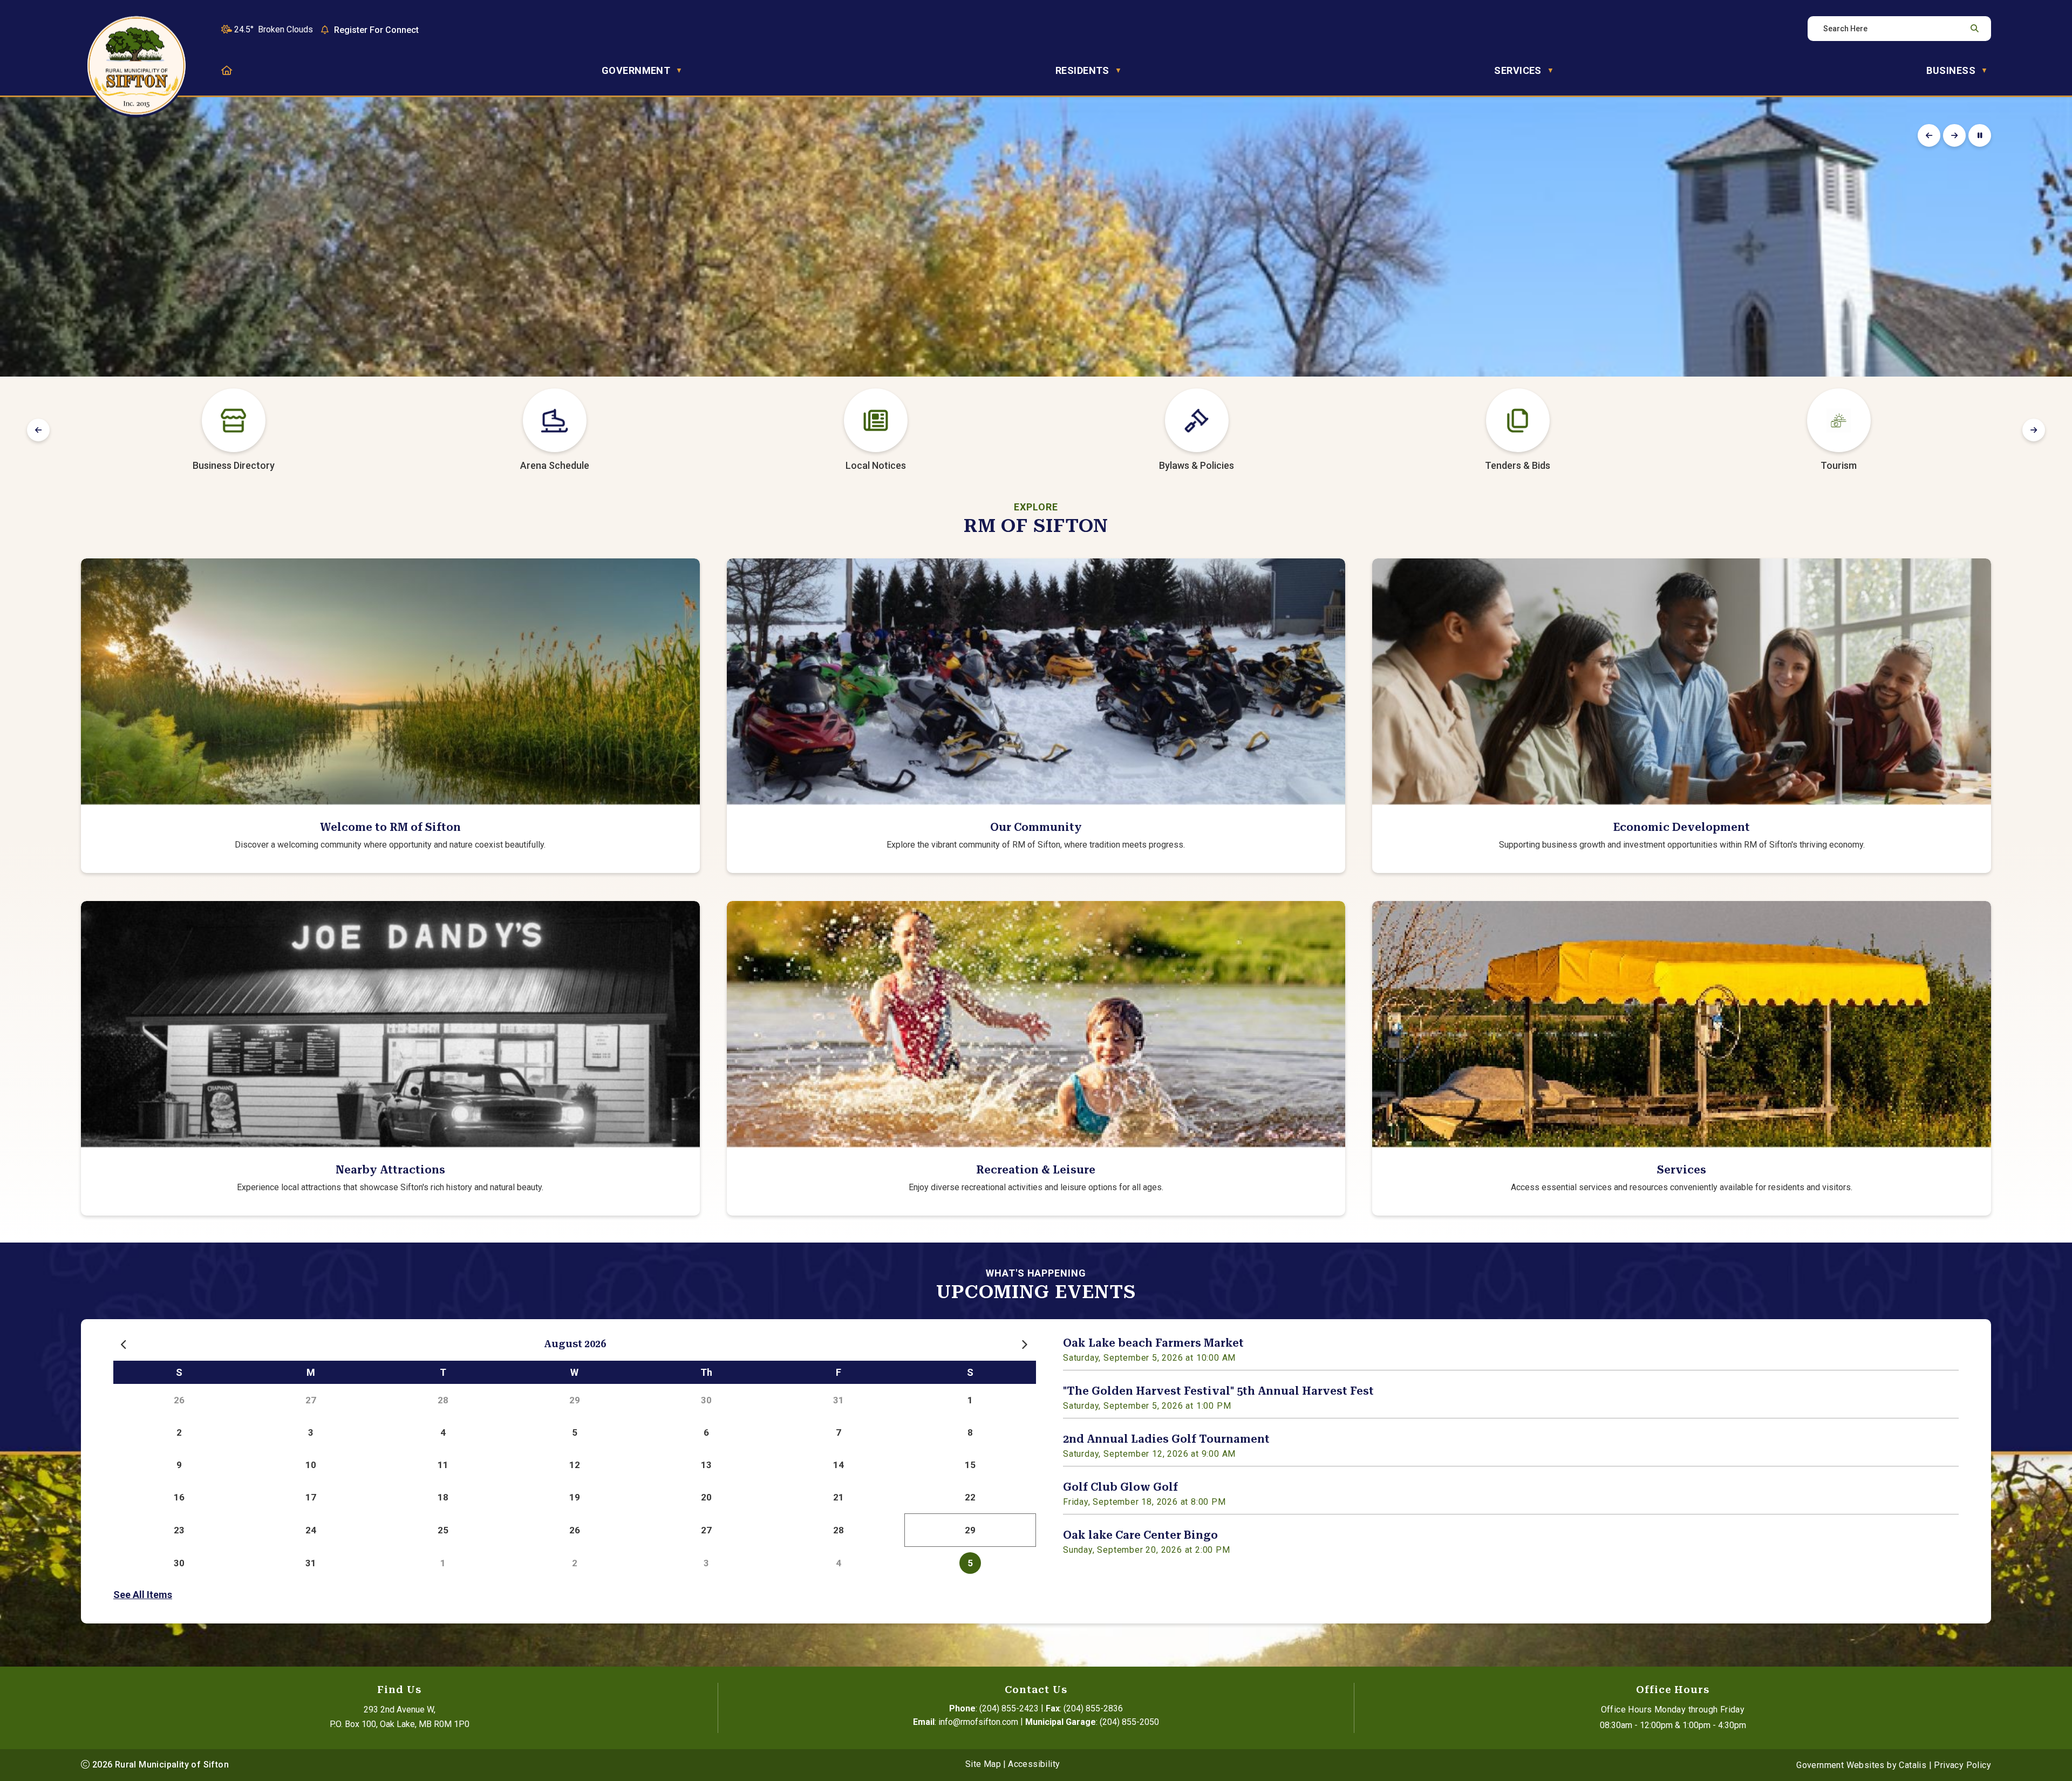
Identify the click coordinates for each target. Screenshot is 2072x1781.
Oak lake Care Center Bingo (1140, 1535)
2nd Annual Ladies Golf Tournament (1166, 1439)
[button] (1973, 29)
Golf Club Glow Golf (1120, 1487)
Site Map (983, 1764)
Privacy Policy (1962, 1765)
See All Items (143, 1595)
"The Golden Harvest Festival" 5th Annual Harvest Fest (1218, 1391)
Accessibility (1034, 1764)
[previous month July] (125, 1345)
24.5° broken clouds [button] (274, 29)
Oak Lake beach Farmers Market (1153, 1343)
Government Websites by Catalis (1861, 1765)
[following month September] (1025, 1345)
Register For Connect (376, 30)
